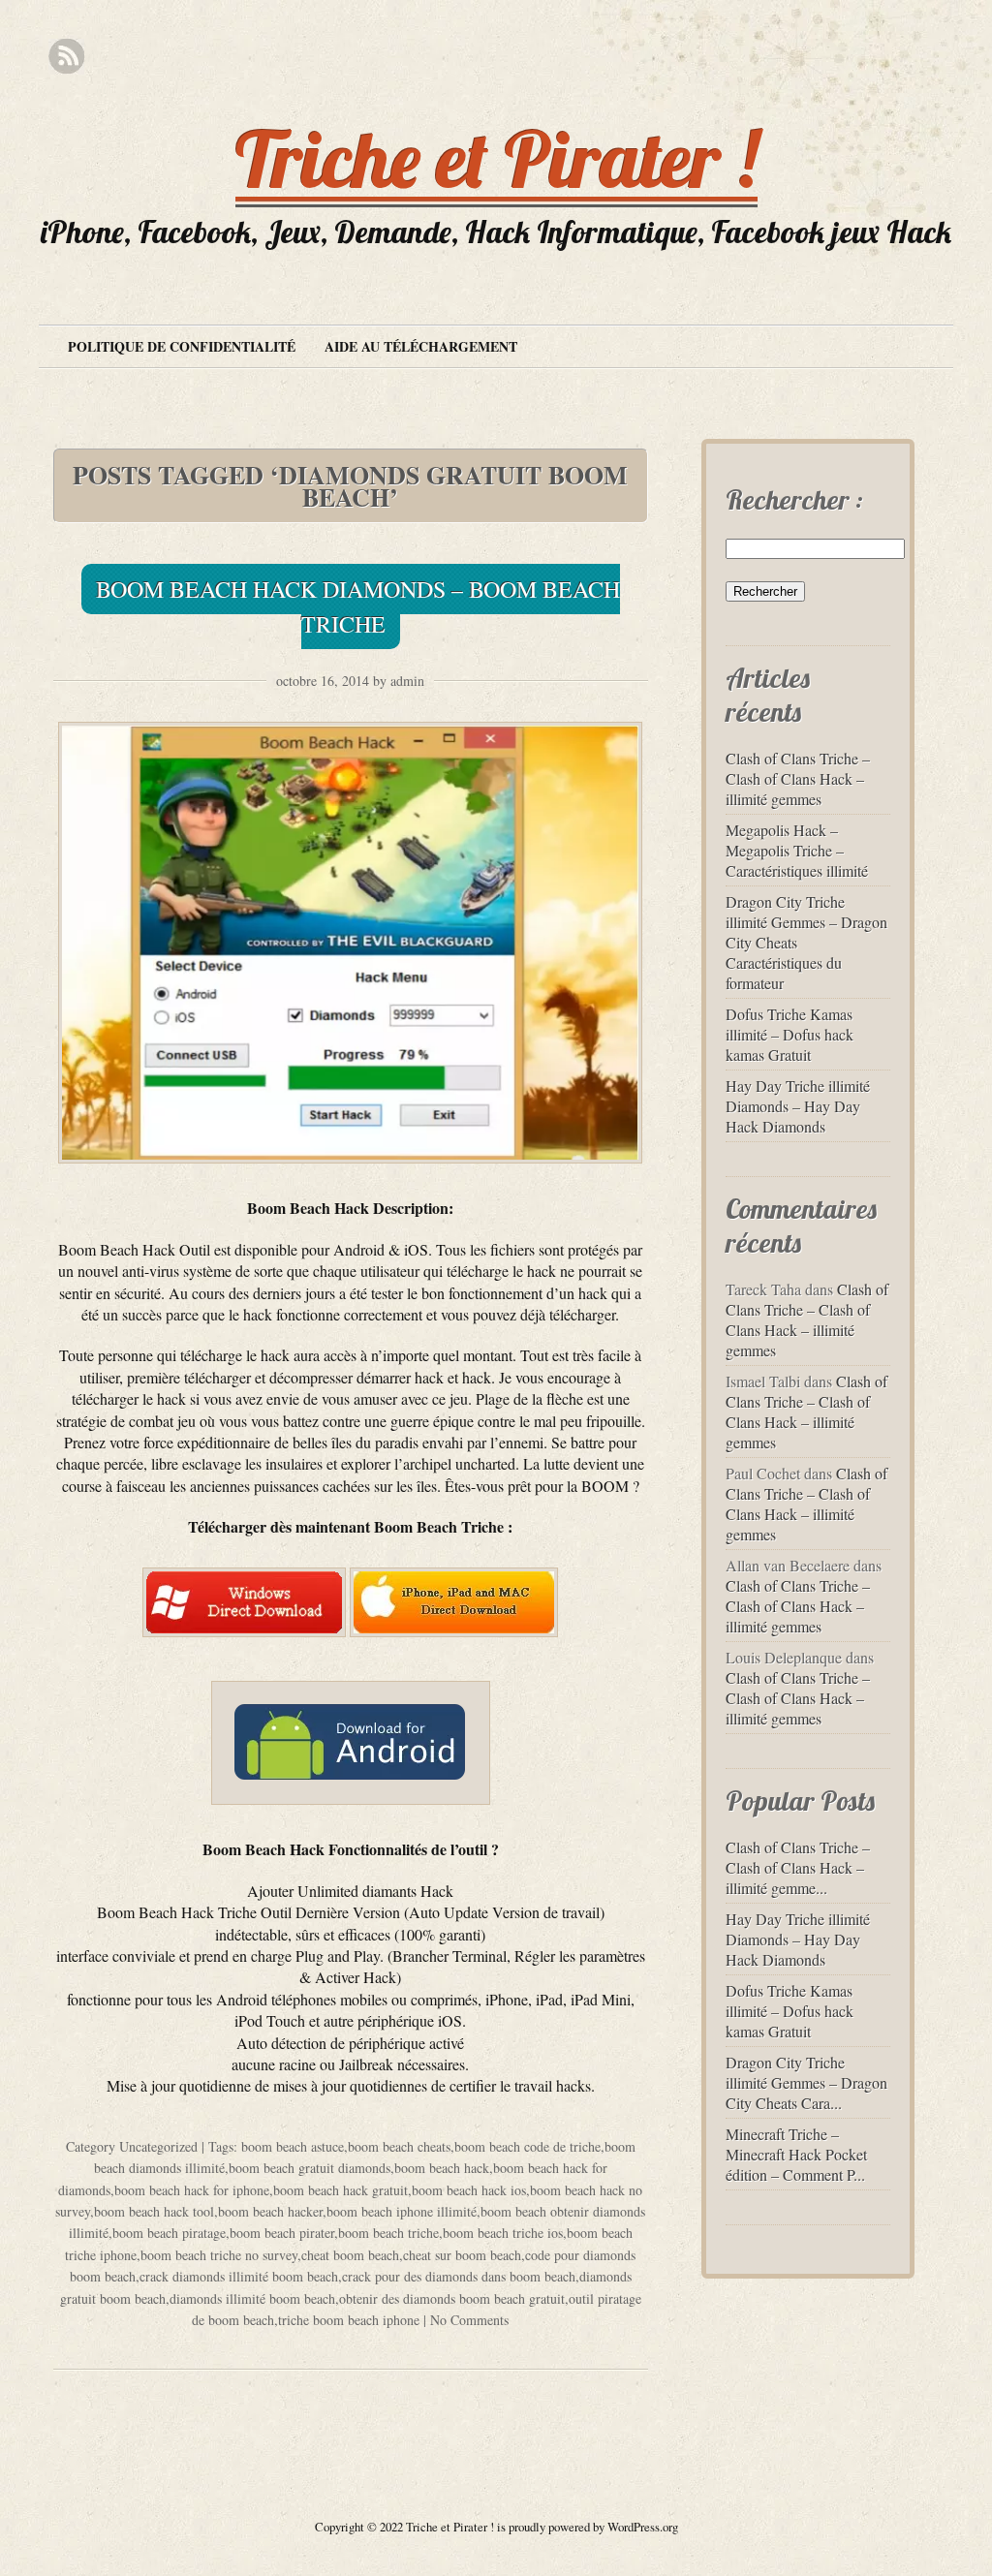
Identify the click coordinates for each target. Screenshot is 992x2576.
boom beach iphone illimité (402, 2211)
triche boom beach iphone (349, 2320)
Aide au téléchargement (421, 346)
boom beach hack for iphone (192, 2190)
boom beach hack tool (154, 2211)
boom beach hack (442, 2168)
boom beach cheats (399, 2146)
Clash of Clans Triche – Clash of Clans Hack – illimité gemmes (798, 778)
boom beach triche (388, 2233)
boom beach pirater (282, 2233)
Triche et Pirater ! (496, 159)
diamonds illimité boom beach (252, 2298)
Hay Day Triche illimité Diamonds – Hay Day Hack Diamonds (798, 1106)
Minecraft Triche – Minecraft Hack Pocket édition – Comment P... (796, 2154)
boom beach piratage (169, 2233)
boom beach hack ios (469, 2190)
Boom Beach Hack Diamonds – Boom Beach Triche (358, 606)
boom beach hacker (270, 2211)
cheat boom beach (350, 2255)
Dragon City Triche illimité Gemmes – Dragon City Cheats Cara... (806, 2082)
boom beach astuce (293, 2146)
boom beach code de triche (527, 2146)
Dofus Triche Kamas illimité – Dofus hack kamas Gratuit (790, 1034)
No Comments (469, 2320)
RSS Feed (66, 57)
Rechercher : (794, 499)
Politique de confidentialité (182, 346)
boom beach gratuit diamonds (310, 2168)
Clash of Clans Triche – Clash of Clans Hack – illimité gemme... (798, 1867)
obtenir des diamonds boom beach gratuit (452, 2298)
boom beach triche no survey (219, 2255)
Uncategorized (158, 2146)
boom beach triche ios (503, 2233)
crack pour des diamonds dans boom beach (459, 2276)
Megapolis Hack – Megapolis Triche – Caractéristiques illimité (797, 850)
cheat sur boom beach (462, 2255)
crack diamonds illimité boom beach (239, 2276)
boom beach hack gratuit (341, 2190)
